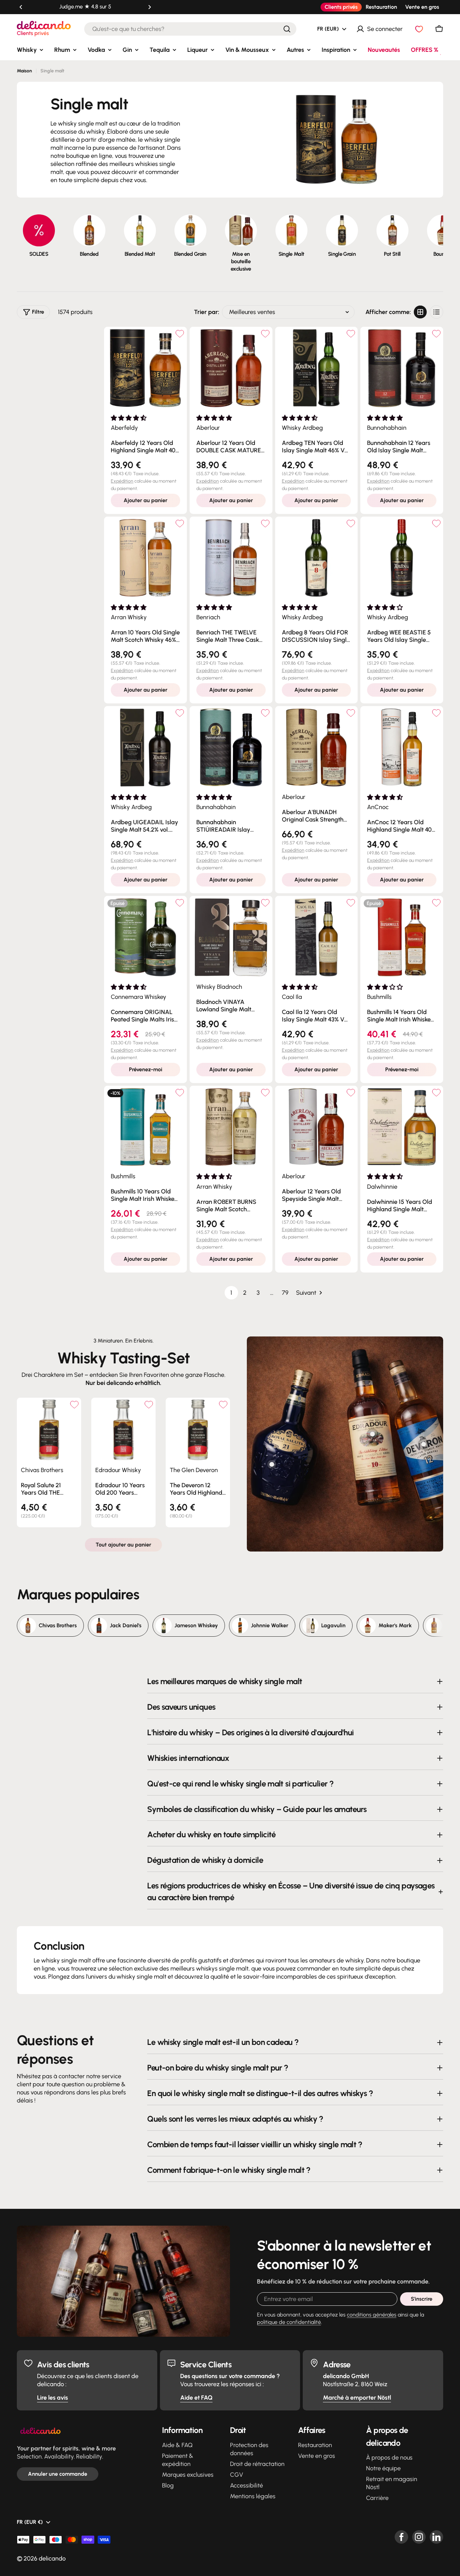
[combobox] (190, 29)
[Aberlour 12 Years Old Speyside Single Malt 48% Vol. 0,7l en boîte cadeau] (317, 1127)
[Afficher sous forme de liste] (436, 312)
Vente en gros (422, 7)
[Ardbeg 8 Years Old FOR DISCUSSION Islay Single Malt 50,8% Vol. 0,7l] (317, 558)
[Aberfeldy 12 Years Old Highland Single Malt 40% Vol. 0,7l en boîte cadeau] (145, 368)
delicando (52, 2558)
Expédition (122, 481)
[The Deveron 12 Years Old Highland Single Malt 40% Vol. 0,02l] (198, 1430)
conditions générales (372, 2315)
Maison (24, 71)
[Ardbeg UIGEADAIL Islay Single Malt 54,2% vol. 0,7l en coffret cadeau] (145, 747)
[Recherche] (287, 29)
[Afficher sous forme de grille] (420, 312)
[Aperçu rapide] (73, 1411)
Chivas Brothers (42, 1470)
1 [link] (231, 1293)
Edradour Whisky (118, 1470)
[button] (21, 7)
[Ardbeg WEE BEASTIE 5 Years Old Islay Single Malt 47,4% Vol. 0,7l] (402, 558)
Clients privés (341, 7)
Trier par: (207, 312)
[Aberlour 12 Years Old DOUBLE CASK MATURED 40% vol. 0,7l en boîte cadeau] (231, 368)
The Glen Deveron (194, 1470)
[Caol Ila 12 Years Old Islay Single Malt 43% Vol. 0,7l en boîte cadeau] (317, 937)
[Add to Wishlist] (180, 334)
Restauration (381, 7)
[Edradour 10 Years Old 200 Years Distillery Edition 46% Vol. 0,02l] (123, 1430)
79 (285, 1293)
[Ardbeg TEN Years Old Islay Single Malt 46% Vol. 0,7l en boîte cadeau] (317, 368)
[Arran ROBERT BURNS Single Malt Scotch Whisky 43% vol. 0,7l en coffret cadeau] (231, 1127)
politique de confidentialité (289, 2322)
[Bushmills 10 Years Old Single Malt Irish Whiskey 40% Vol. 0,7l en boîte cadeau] (145, 1127)
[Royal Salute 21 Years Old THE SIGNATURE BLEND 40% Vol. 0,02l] (49, 1430)
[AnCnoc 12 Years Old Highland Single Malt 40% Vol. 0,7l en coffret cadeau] (402, 747)
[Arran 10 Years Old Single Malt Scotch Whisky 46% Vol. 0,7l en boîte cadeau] (145, 558)
